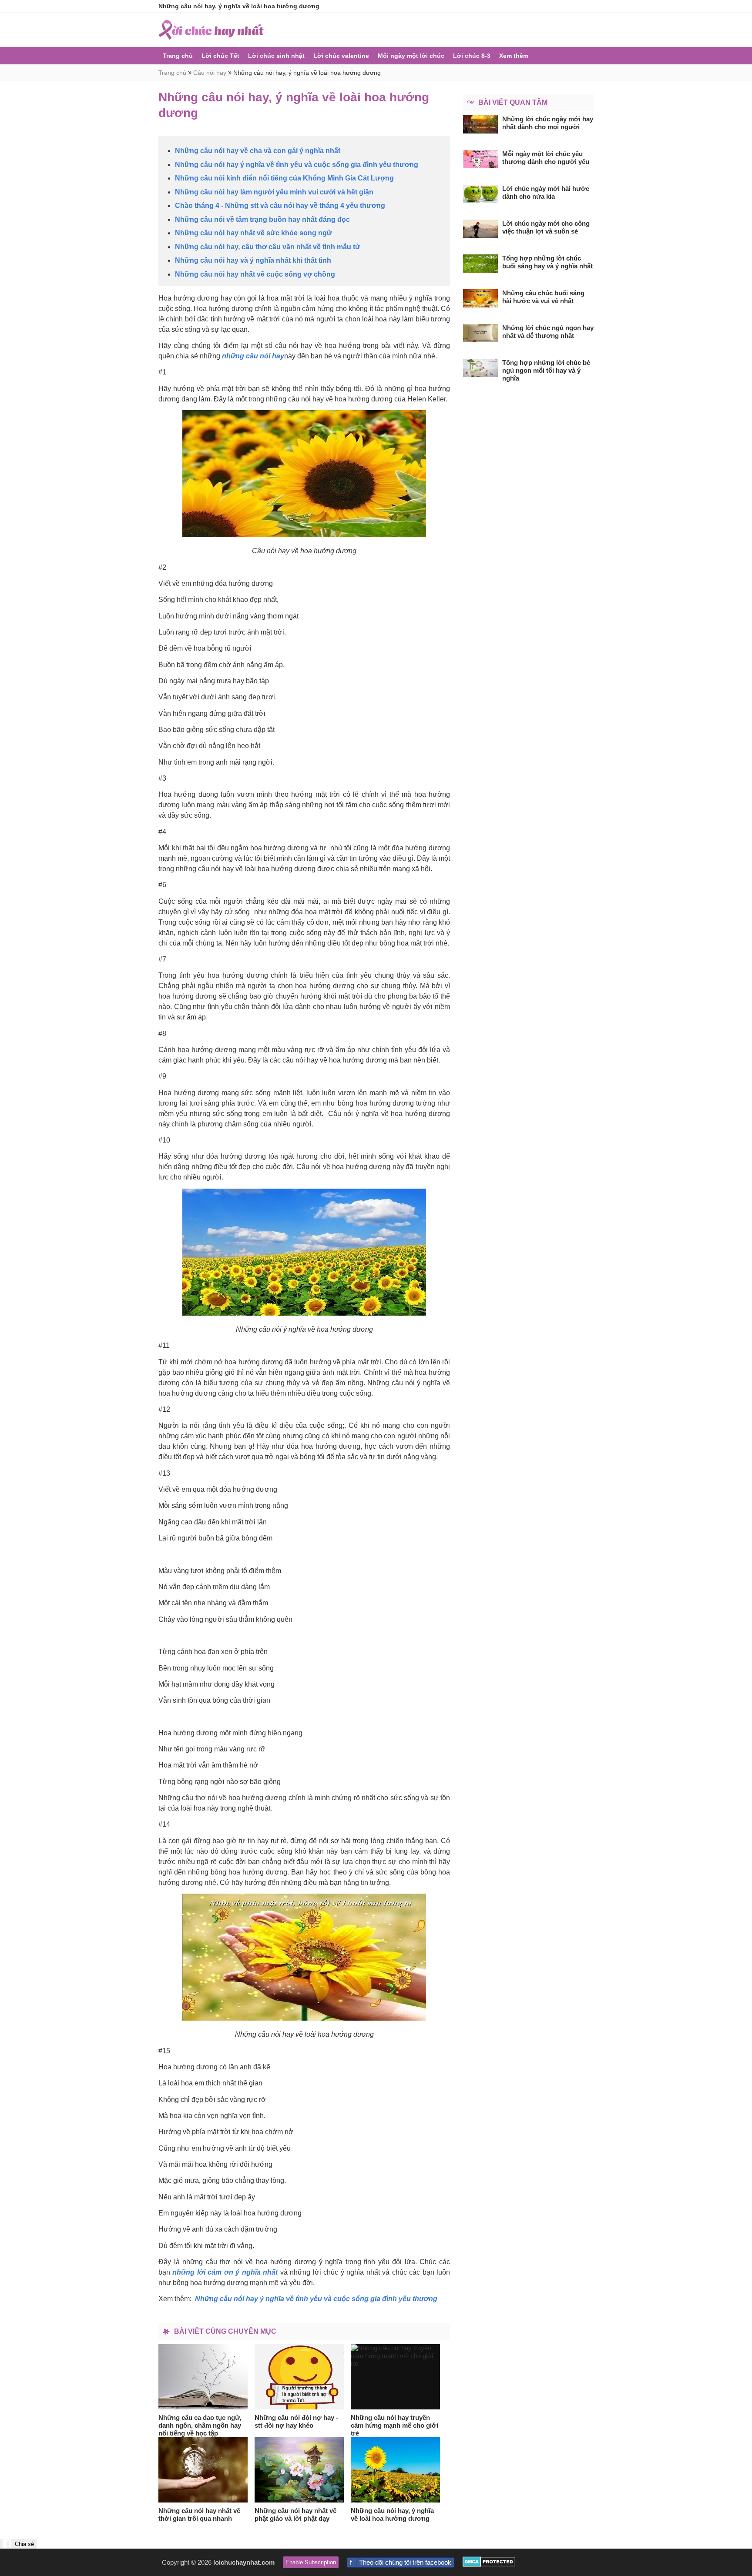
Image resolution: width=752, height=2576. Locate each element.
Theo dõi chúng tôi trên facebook (405, 2562)
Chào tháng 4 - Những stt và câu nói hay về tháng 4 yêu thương (280, 205)
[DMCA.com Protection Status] (489, 2564)
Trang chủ (178, 56)
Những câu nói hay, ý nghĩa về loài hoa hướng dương (307, 73)
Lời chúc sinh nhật (276, 56)
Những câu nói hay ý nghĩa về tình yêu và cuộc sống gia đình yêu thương (297, 165)
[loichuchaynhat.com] (211, 30)
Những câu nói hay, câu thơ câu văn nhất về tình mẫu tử (268, 247)
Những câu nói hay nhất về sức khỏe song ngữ (253, 233)
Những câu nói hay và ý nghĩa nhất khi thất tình (253, 260)
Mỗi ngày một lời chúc (411, 56)
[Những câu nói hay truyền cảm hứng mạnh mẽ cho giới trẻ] (396, 2377)
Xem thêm (514, 56)
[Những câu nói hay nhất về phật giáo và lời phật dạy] (299, 2470)
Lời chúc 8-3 (472, 56)
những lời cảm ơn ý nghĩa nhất (225, 2272)
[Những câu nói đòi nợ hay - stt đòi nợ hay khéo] (299, 2377)
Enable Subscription (311, 2562)
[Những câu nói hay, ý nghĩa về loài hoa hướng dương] (396, 2470)
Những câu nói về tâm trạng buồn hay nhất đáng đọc (262, 219)
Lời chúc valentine (341, 56)
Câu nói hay (210, 73)
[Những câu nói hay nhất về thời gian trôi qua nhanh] (203, 2470)
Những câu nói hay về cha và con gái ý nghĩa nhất (258, 151)
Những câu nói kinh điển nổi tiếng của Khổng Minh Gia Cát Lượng (284, 178)
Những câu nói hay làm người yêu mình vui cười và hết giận (274, 192)
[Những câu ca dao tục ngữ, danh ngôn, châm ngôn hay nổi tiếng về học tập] (203, 2377)
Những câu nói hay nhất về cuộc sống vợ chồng (255, 274)
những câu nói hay (253, 356)
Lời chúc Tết (220, 56)
